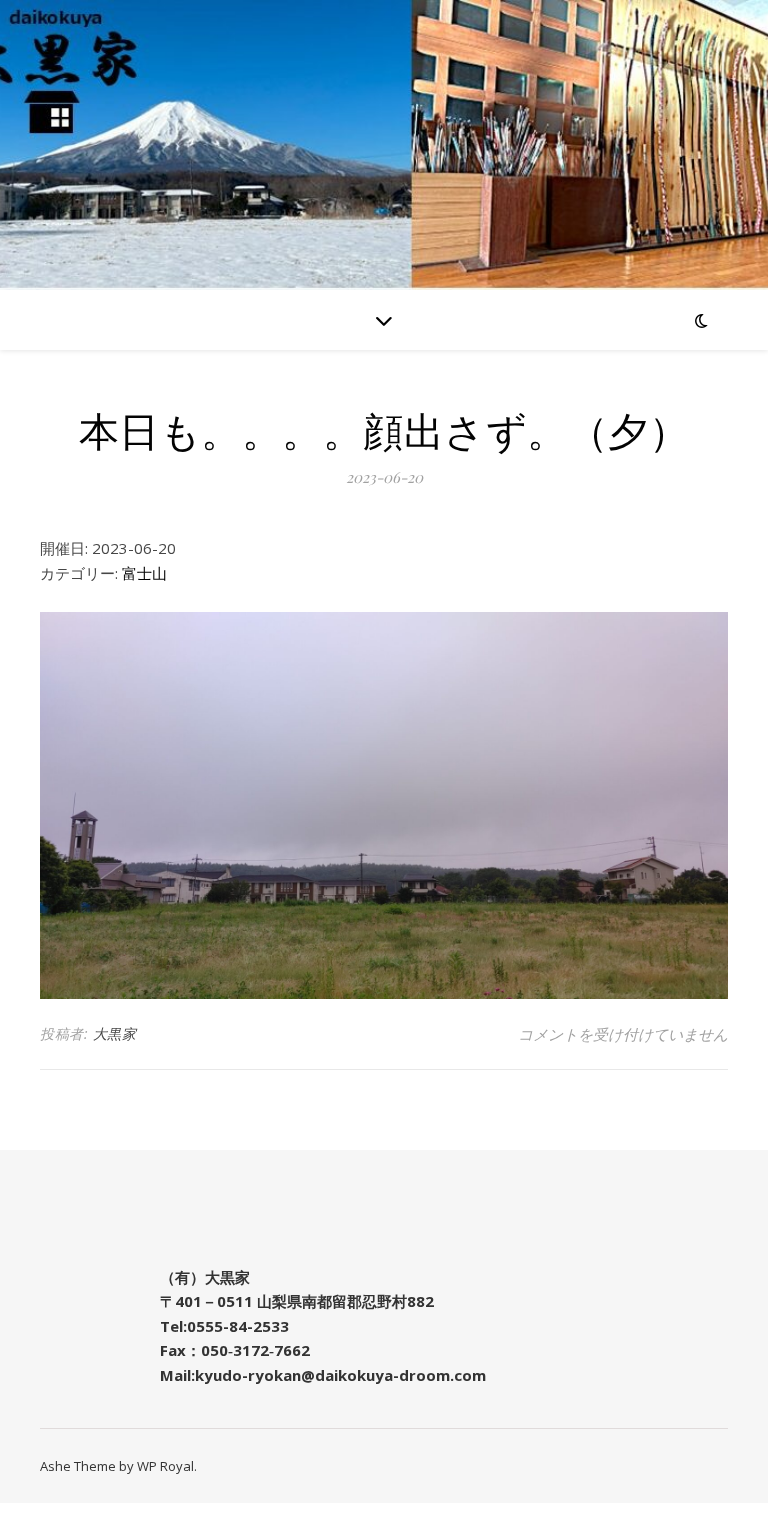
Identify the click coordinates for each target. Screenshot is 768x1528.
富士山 (144, 573)
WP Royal (165, 1466)
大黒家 (115, 1033)
